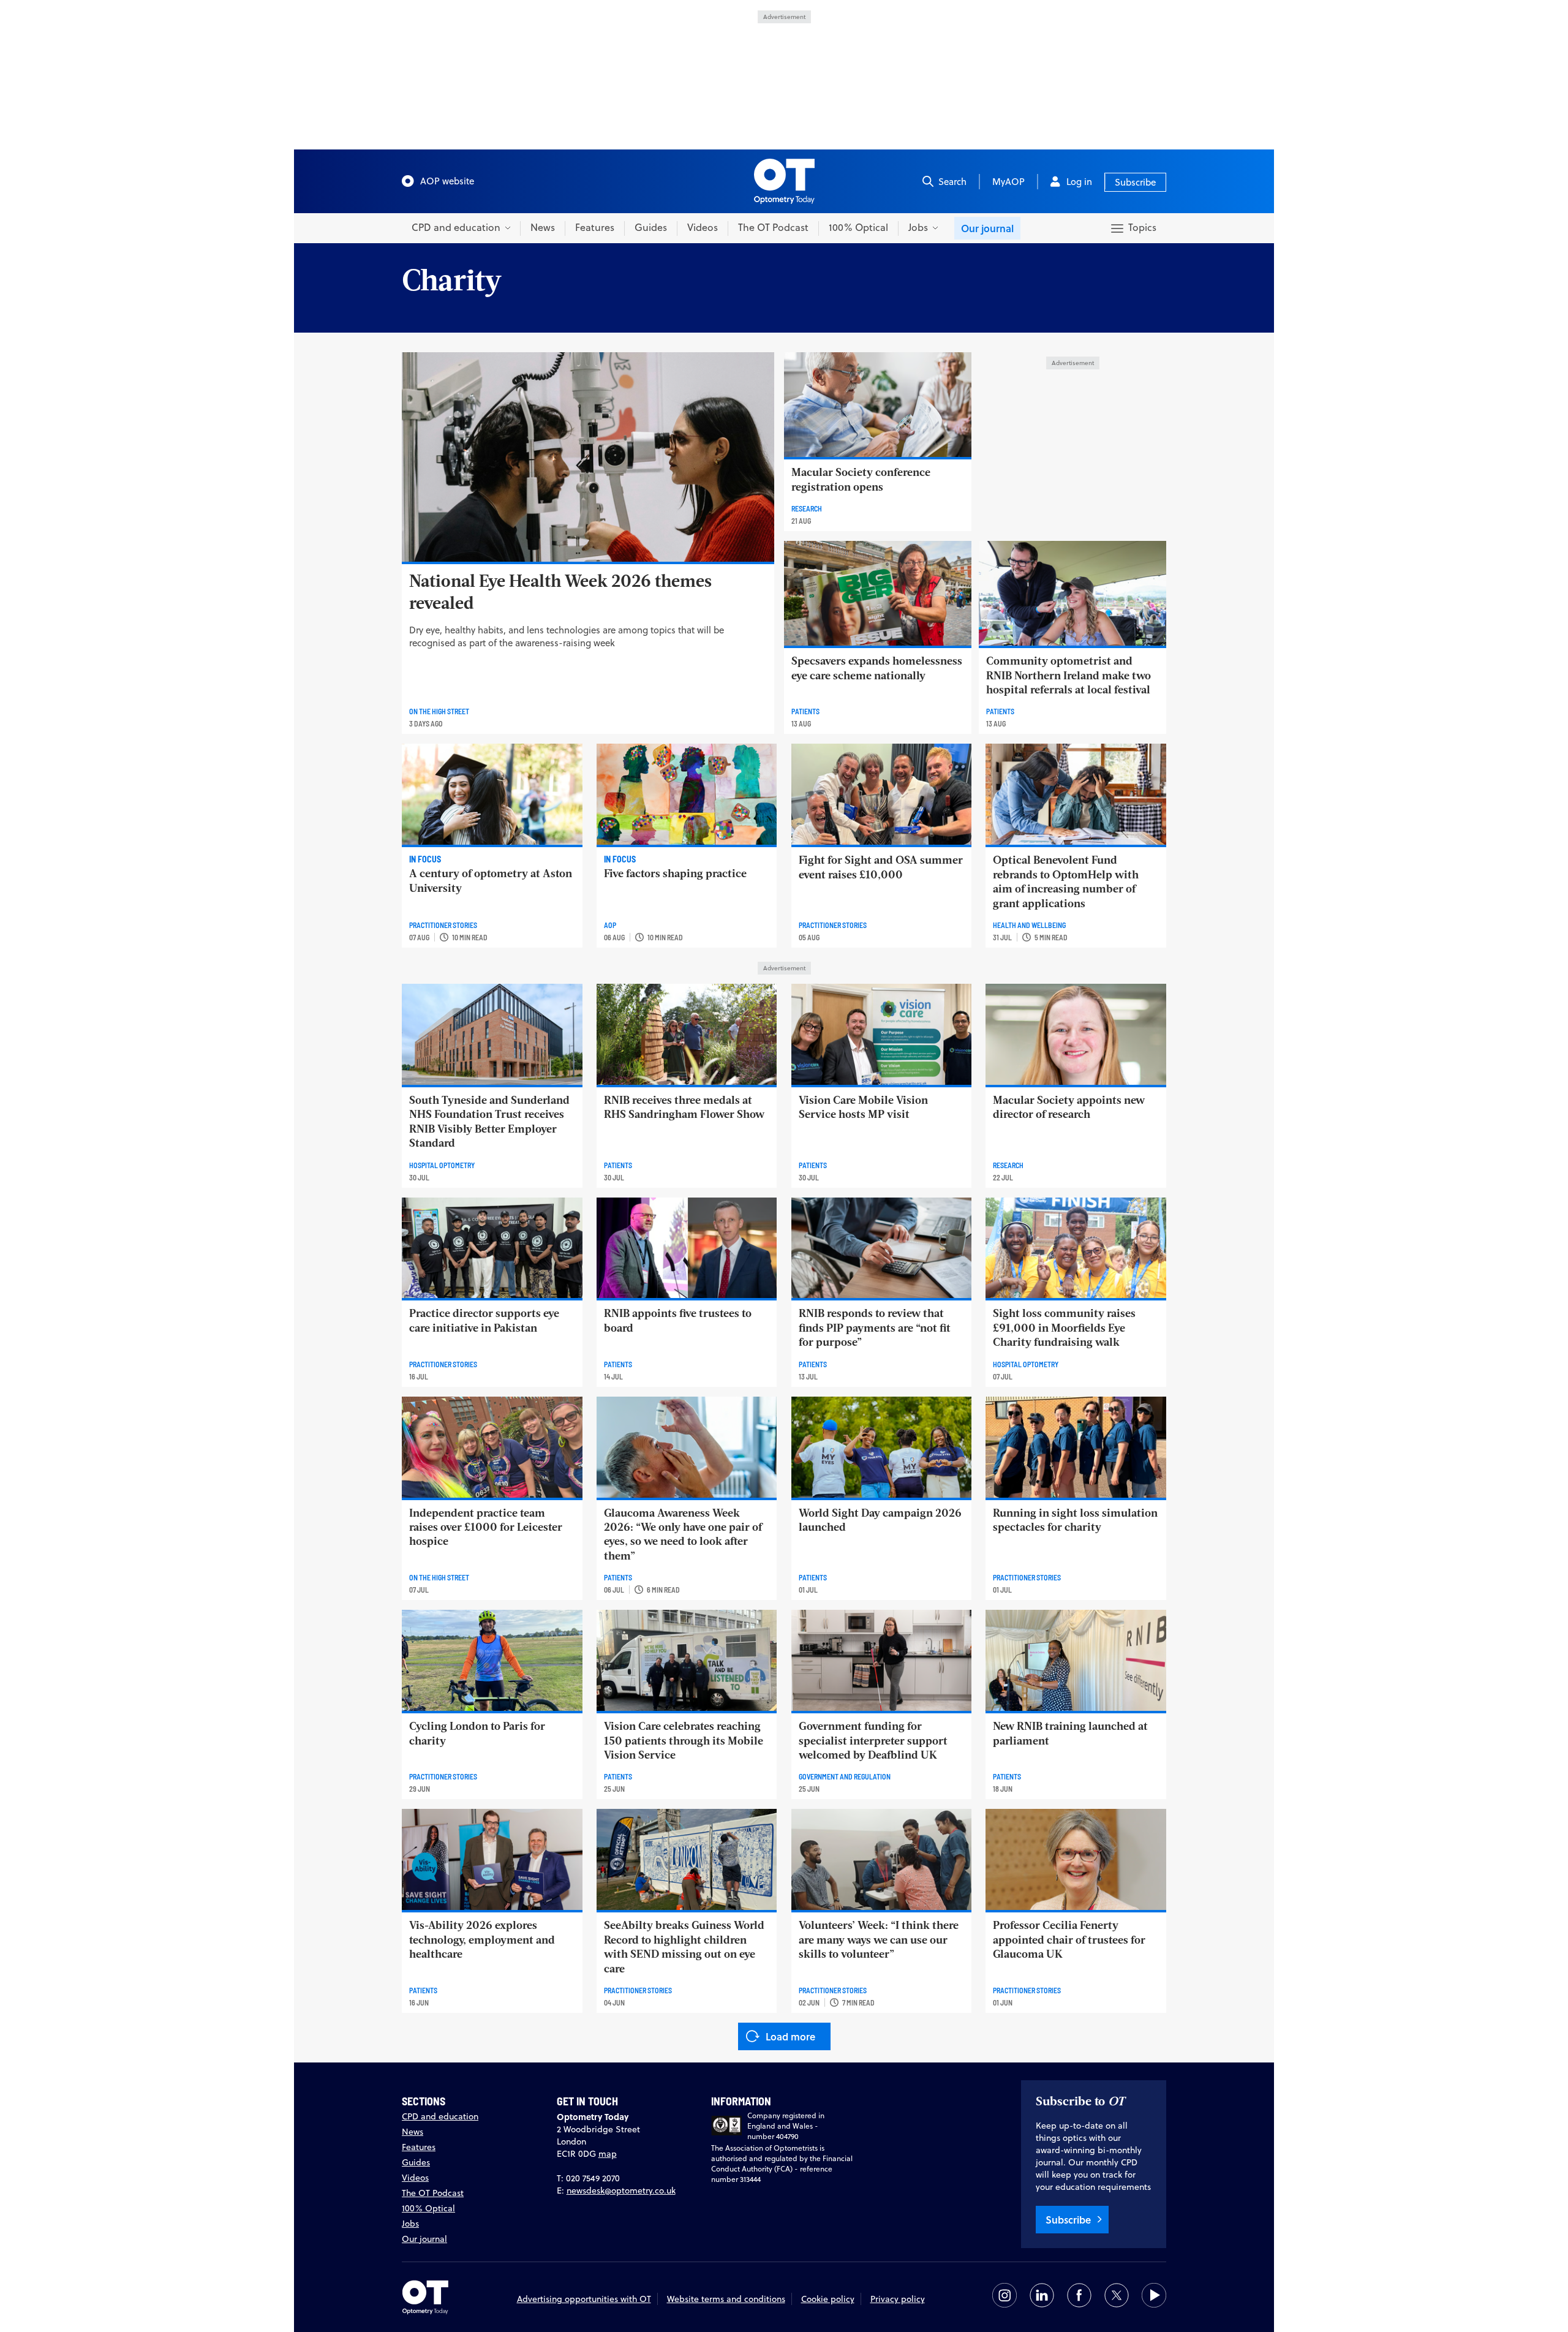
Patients (805, 711)
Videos (703, 227)
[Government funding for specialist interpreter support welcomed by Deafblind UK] (882, 1660)
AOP (610, 925)
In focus (425, 859)
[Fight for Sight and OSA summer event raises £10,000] (882, 794)
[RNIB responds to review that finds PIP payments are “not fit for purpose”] (882, 1248)
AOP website (447, 181)
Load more (790, 2036)
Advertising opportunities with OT (584, 2299)
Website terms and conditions (726, 2299)
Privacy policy (898, 2299)
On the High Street (439, 711)
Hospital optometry (442, 1165)
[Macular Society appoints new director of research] (1076, 1034)
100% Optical (858, 227)
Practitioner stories (443, 925)
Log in (1079, 182)
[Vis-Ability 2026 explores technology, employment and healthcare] (492, 1859)
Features (595, 227)
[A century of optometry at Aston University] (492, 794)
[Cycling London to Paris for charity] (492, 1660)
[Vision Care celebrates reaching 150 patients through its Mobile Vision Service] (687, 1660)
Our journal (987, 228)
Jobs (410, 2224)
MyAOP (1008, 182)
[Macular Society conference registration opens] (878, 405)
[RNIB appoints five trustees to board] (687, 1248)
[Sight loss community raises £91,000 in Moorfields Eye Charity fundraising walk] (1076, 1248)
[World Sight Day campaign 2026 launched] (882, 1447)
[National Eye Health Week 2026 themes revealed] (588, 457)
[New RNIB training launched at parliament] (1076, 1660)
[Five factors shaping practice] (687, 794)
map (608, 2154)
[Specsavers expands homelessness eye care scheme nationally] (878, 593)
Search (952, 182)
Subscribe (1135, 182)
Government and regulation (845, 1776)
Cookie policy (828, 2299)
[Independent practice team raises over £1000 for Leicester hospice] (492, 1447)
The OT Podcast (773, 227)
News (543, 227)
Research (807, 508)
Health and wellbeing (1029, 925)
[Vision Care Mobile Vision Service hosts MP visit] (882, 1034)
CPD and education (440, 2116)
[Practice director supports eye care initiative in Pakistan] (492, 1248)
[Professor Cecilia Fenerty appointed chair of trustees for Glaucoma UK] (1076, 1859)
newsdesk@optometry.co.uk (621, 2190)
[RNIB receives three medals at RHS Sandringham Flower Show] (687, 1034)
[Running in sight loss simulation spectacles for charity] (1076, 1447)
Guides (651, 227)
